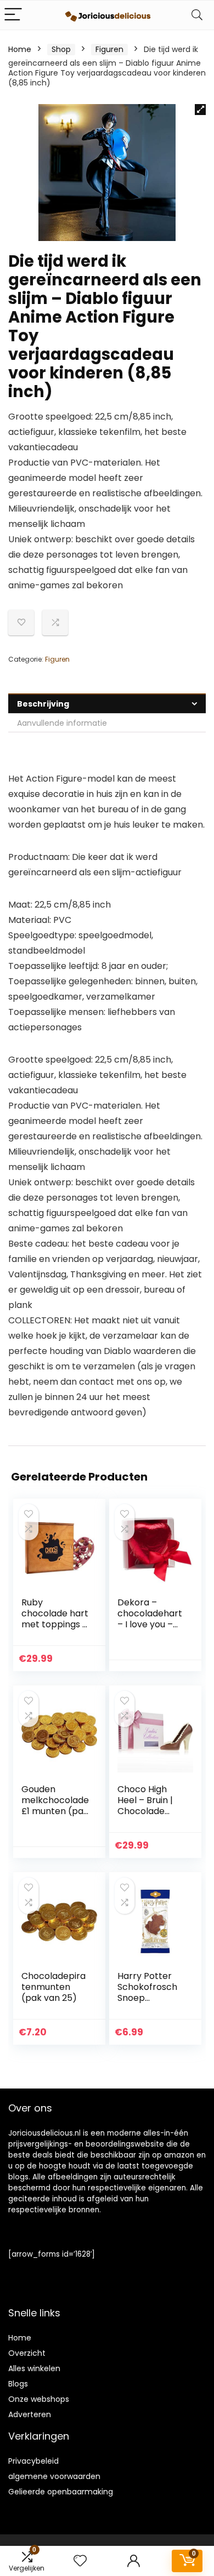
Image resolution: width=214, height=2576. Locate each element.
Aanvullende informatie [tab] (62, 723)
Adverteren (30, 2414)
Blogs (18, 2384)
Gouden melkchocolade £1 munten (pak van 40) (55, 1806)
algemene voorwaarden (54, 2476)
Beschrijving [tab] (43, 704)
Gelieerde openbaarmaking (61, 2492)
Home (20, 49)
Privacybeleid (33, 2461)
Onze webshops (39, 2399)
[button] (200, 110)
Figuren (109, 49)
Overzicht (27, 2353)
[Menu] (13, 15)
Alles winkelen (34, 2368)
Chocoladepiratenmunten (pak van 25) (54, 1987)
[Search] (197, 15)
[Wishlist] (80, 2561)
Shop (61, 49)
